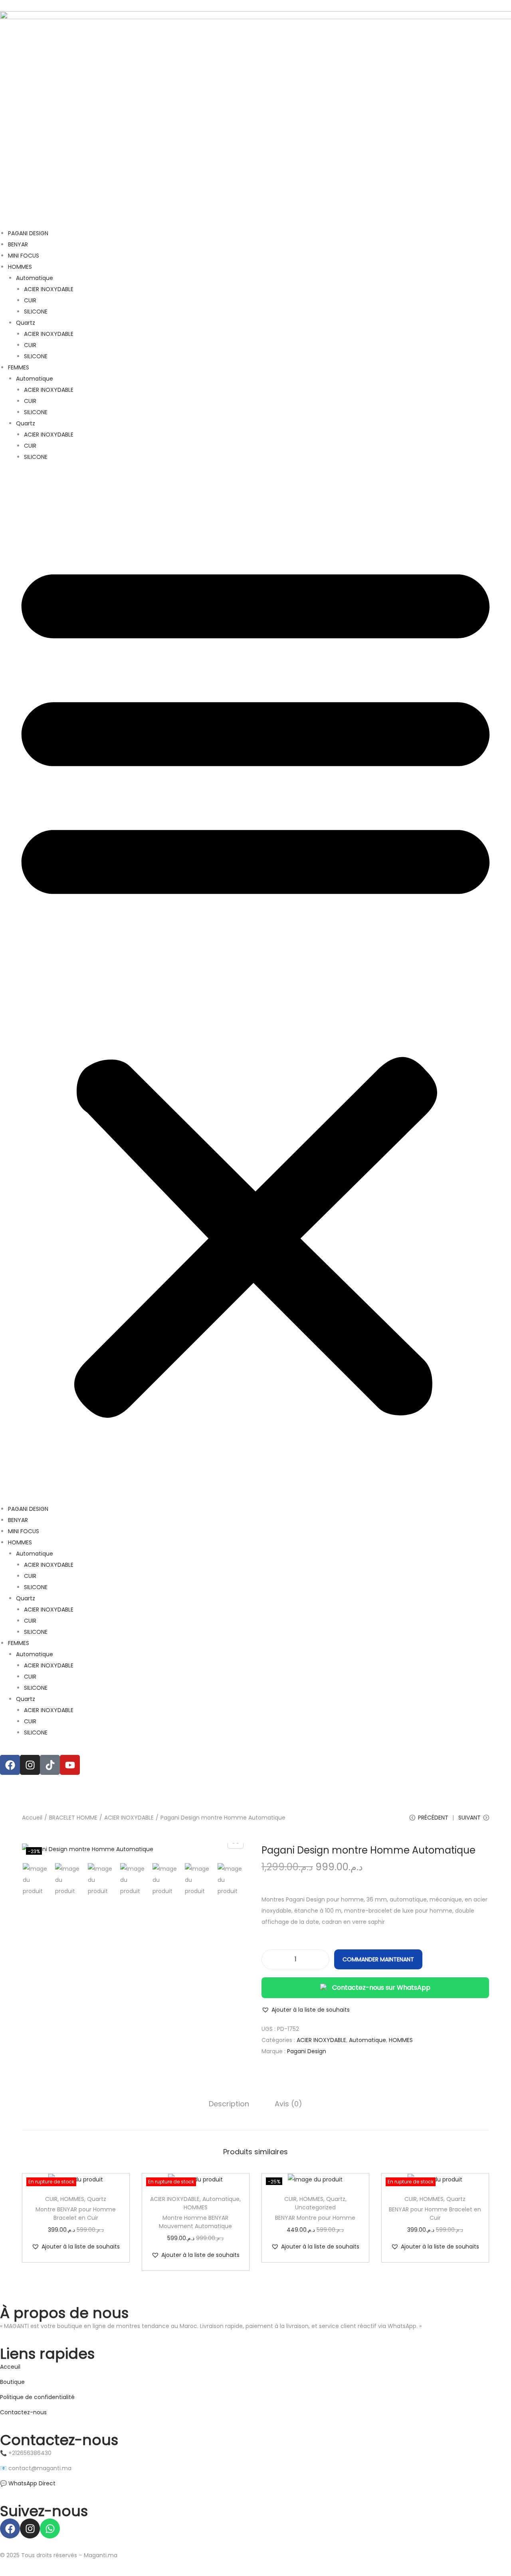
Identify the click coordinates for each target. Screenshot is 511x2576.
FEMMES (19, 367)
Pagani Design (307, 2051)
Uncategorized (315, 2207)
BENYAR (18, 244)
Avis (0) (288, 2104)
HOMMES (20, 267)
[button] (255, 983)
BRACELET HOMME (73, 1818)
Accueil (32, 1818)
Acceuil (10, 2367)
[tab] (229, 2104)
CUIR (30, 300)
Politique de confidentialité (37, 2397)
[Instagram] (30, 1765)
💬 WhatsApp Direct (28, 2483)
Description (229, 2104)
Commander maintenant (378, 1959)
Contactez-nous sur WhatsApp (381, 1988)
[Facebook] (10, 1765)
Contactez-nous (23, 2412)
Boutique (13, 2382)
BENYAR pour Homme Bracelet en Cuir (435, 2214)
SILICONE (36, 312)
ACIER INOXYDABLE (49, 289)
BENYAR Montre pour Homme (315, 2218)
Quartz (26, 323)
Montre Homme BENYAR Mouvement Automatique (195, 2222)
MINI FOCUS (24, 256)
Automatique (35, 278)
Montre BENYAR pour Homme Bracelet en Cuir (76, 2214)
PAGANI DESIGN (28, 233)
